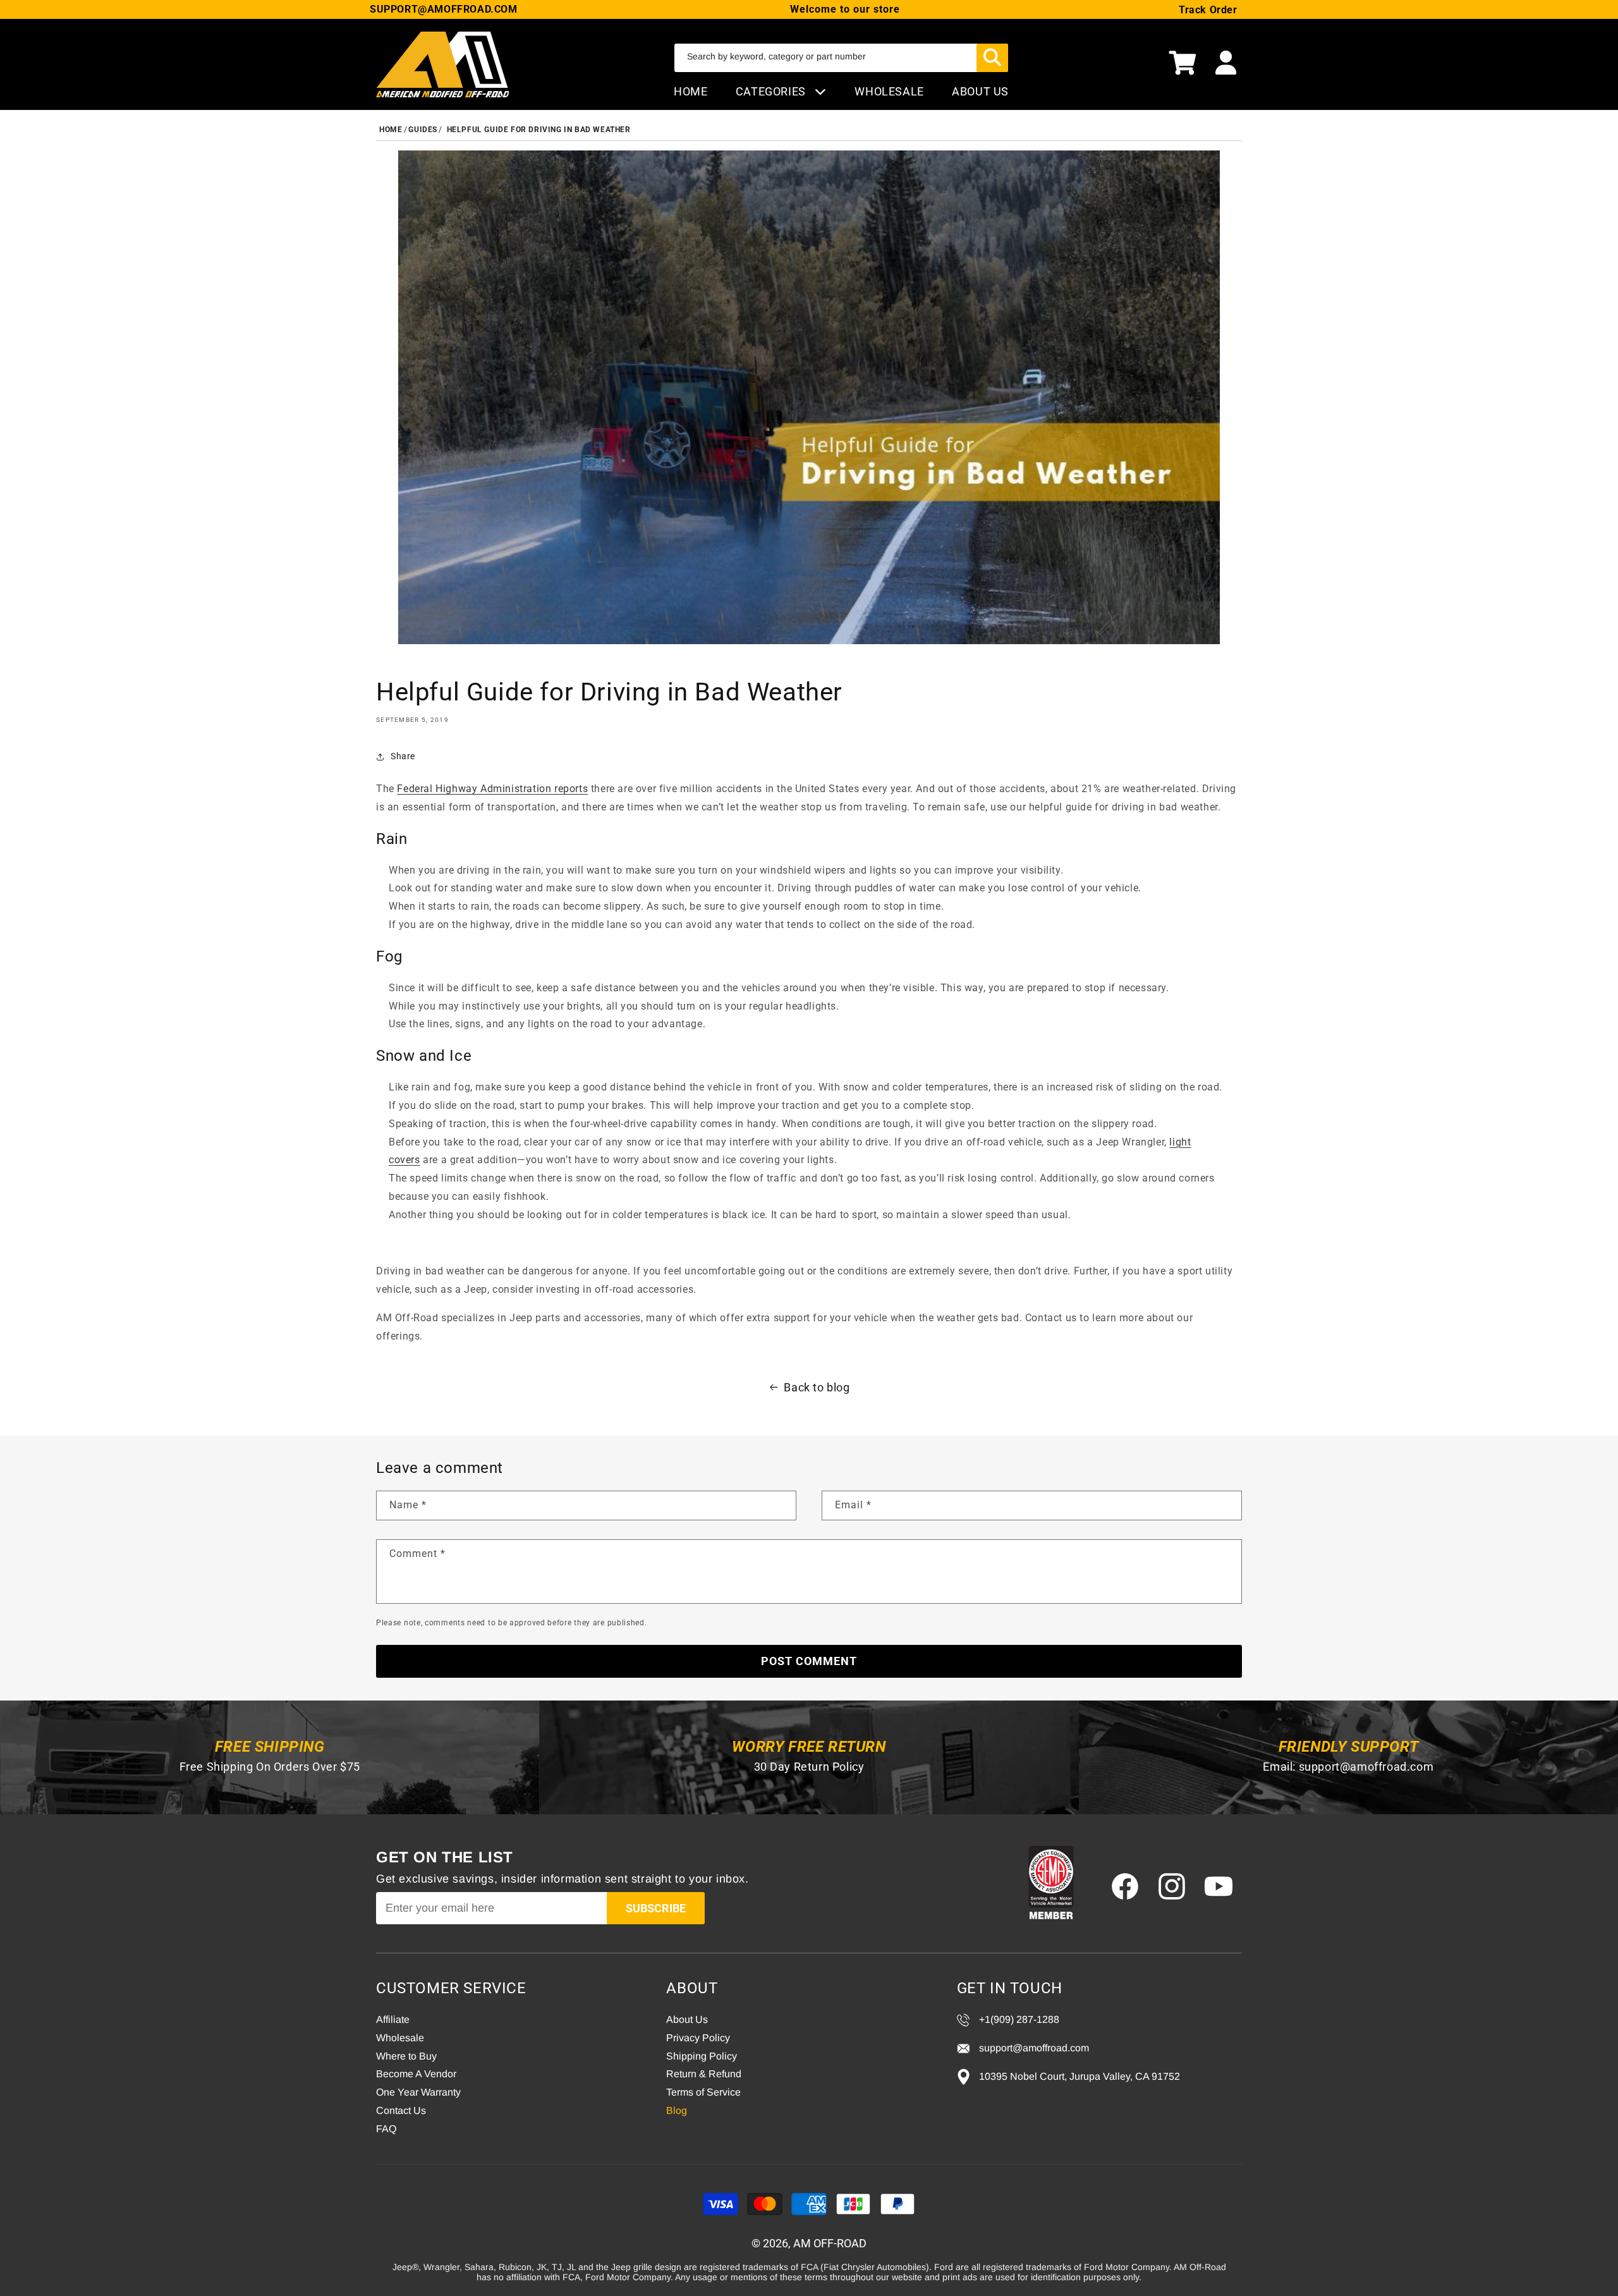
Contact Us (401, 2110)
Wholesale (400, 2038)
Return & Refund (704, 2074)
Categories (772, 91)
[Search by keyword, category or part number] (992, 58)
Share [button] (403, 756)
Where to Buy (406, 2056)
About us (980, 91)
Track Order (1208, 10)
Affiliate (393, 2019)
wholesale (889, 91)
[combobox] (841, 58)
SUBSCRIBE (656, 1908)
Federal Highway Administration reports (492, 789)
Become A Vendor (416, 2074)
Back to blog (817, 1387)
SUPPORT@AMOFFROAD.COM (444, 9)
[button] (1183, 64)
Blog (677, 2110)
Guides (423, 130)
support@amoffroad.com (1366, 1767)
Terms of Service (703, 2092)
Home (690, 91)
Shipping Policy (702, 2056)
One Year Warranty (418, 2092)
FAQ (386, 2129)
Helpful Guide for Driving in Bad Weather (539, 130)
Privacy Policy (698, 2038)
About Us (687, 2019)
